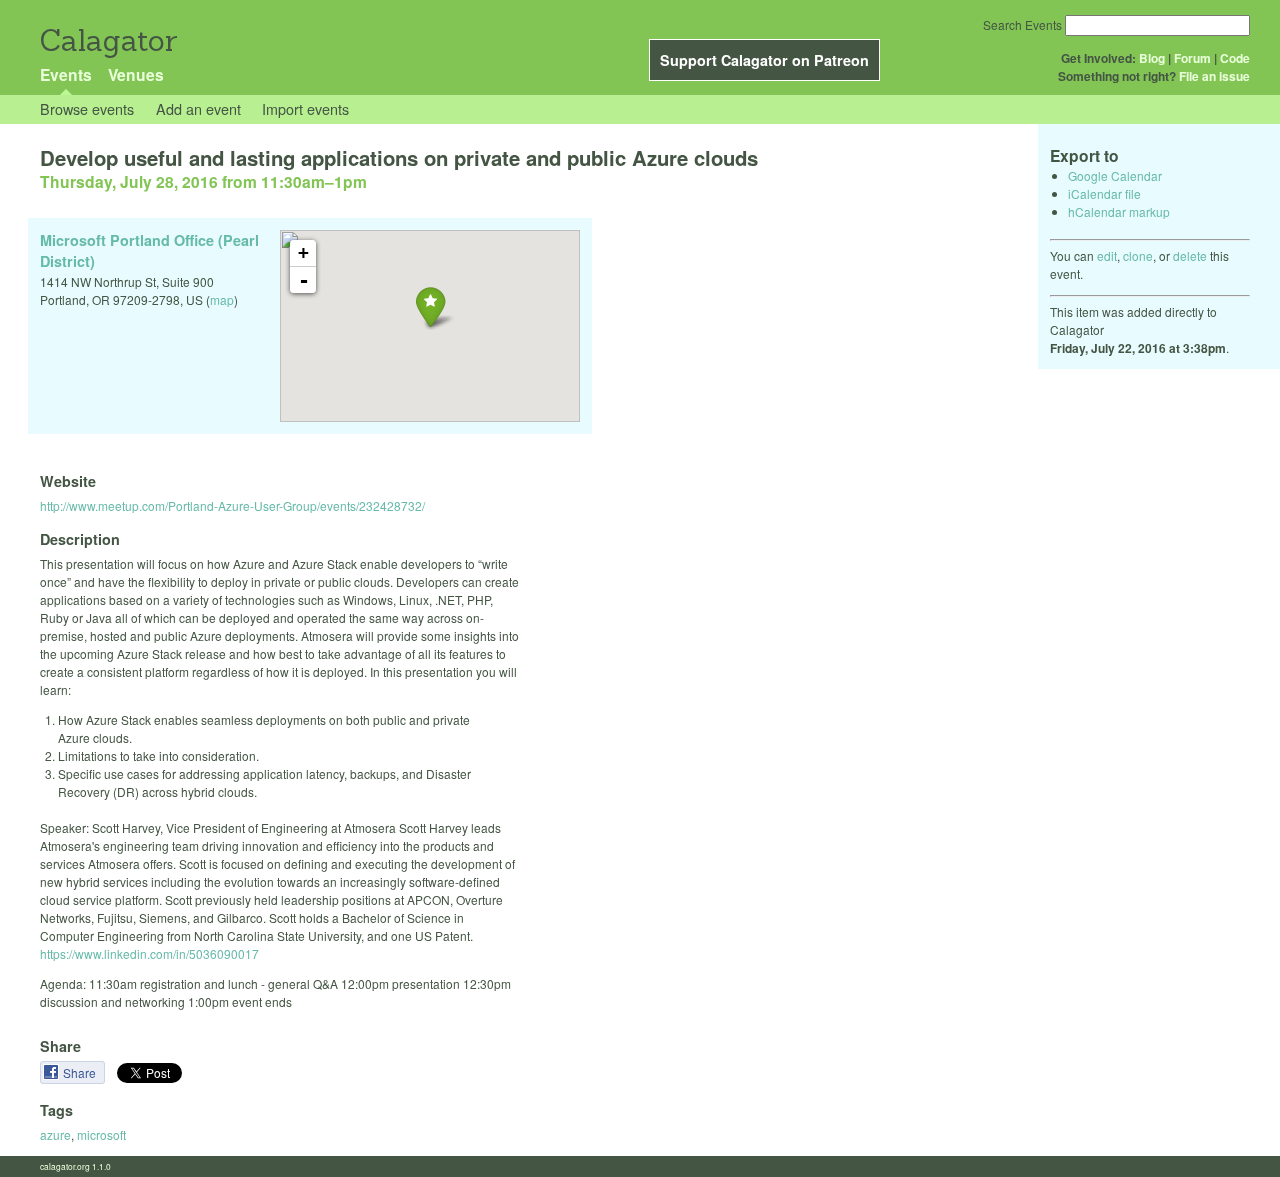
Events (66, 74)
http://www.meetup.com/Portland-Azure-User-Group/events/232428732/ (232, 505)
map (222, 299)
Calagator (107, 40)
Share (81, 1072)
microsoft (101, 1134)
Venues (136, 74)
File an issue (1214, 76)
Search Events (1022, 24)
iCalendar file (1104, 193)
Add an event (198, 108)
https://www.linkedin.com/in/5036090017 (149, 953)
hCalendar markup (1119, 211)
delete (1190, 255)
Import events (305, 108)
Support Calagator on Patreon (764, 60)
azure (55, 1134)
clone (1138, 255)
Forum (1192, 58)
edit (1107, 255)
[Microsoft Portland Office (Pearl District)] (430, 306)
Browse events (87, 108)
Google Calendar (1115, 175)
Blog (1152, 58)
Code (1235, 58)
